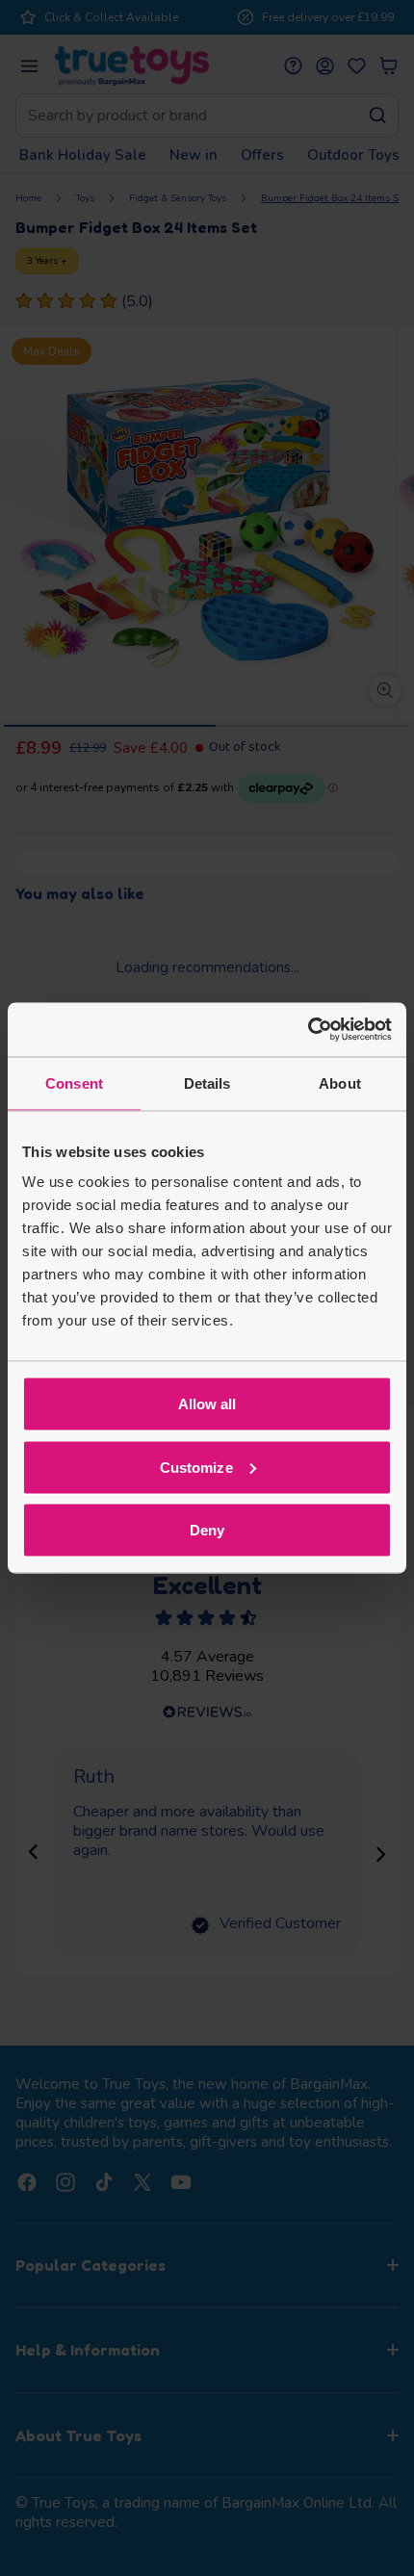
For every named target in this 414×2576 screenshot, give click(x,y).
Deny (207, 1530)
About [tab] (340, 1082)
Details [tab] (207, 1082)
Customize (196, 1467)
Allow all (207, 1404)
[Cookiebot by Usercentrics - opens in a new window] (308, 1030)
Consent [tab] (74, 1082)
